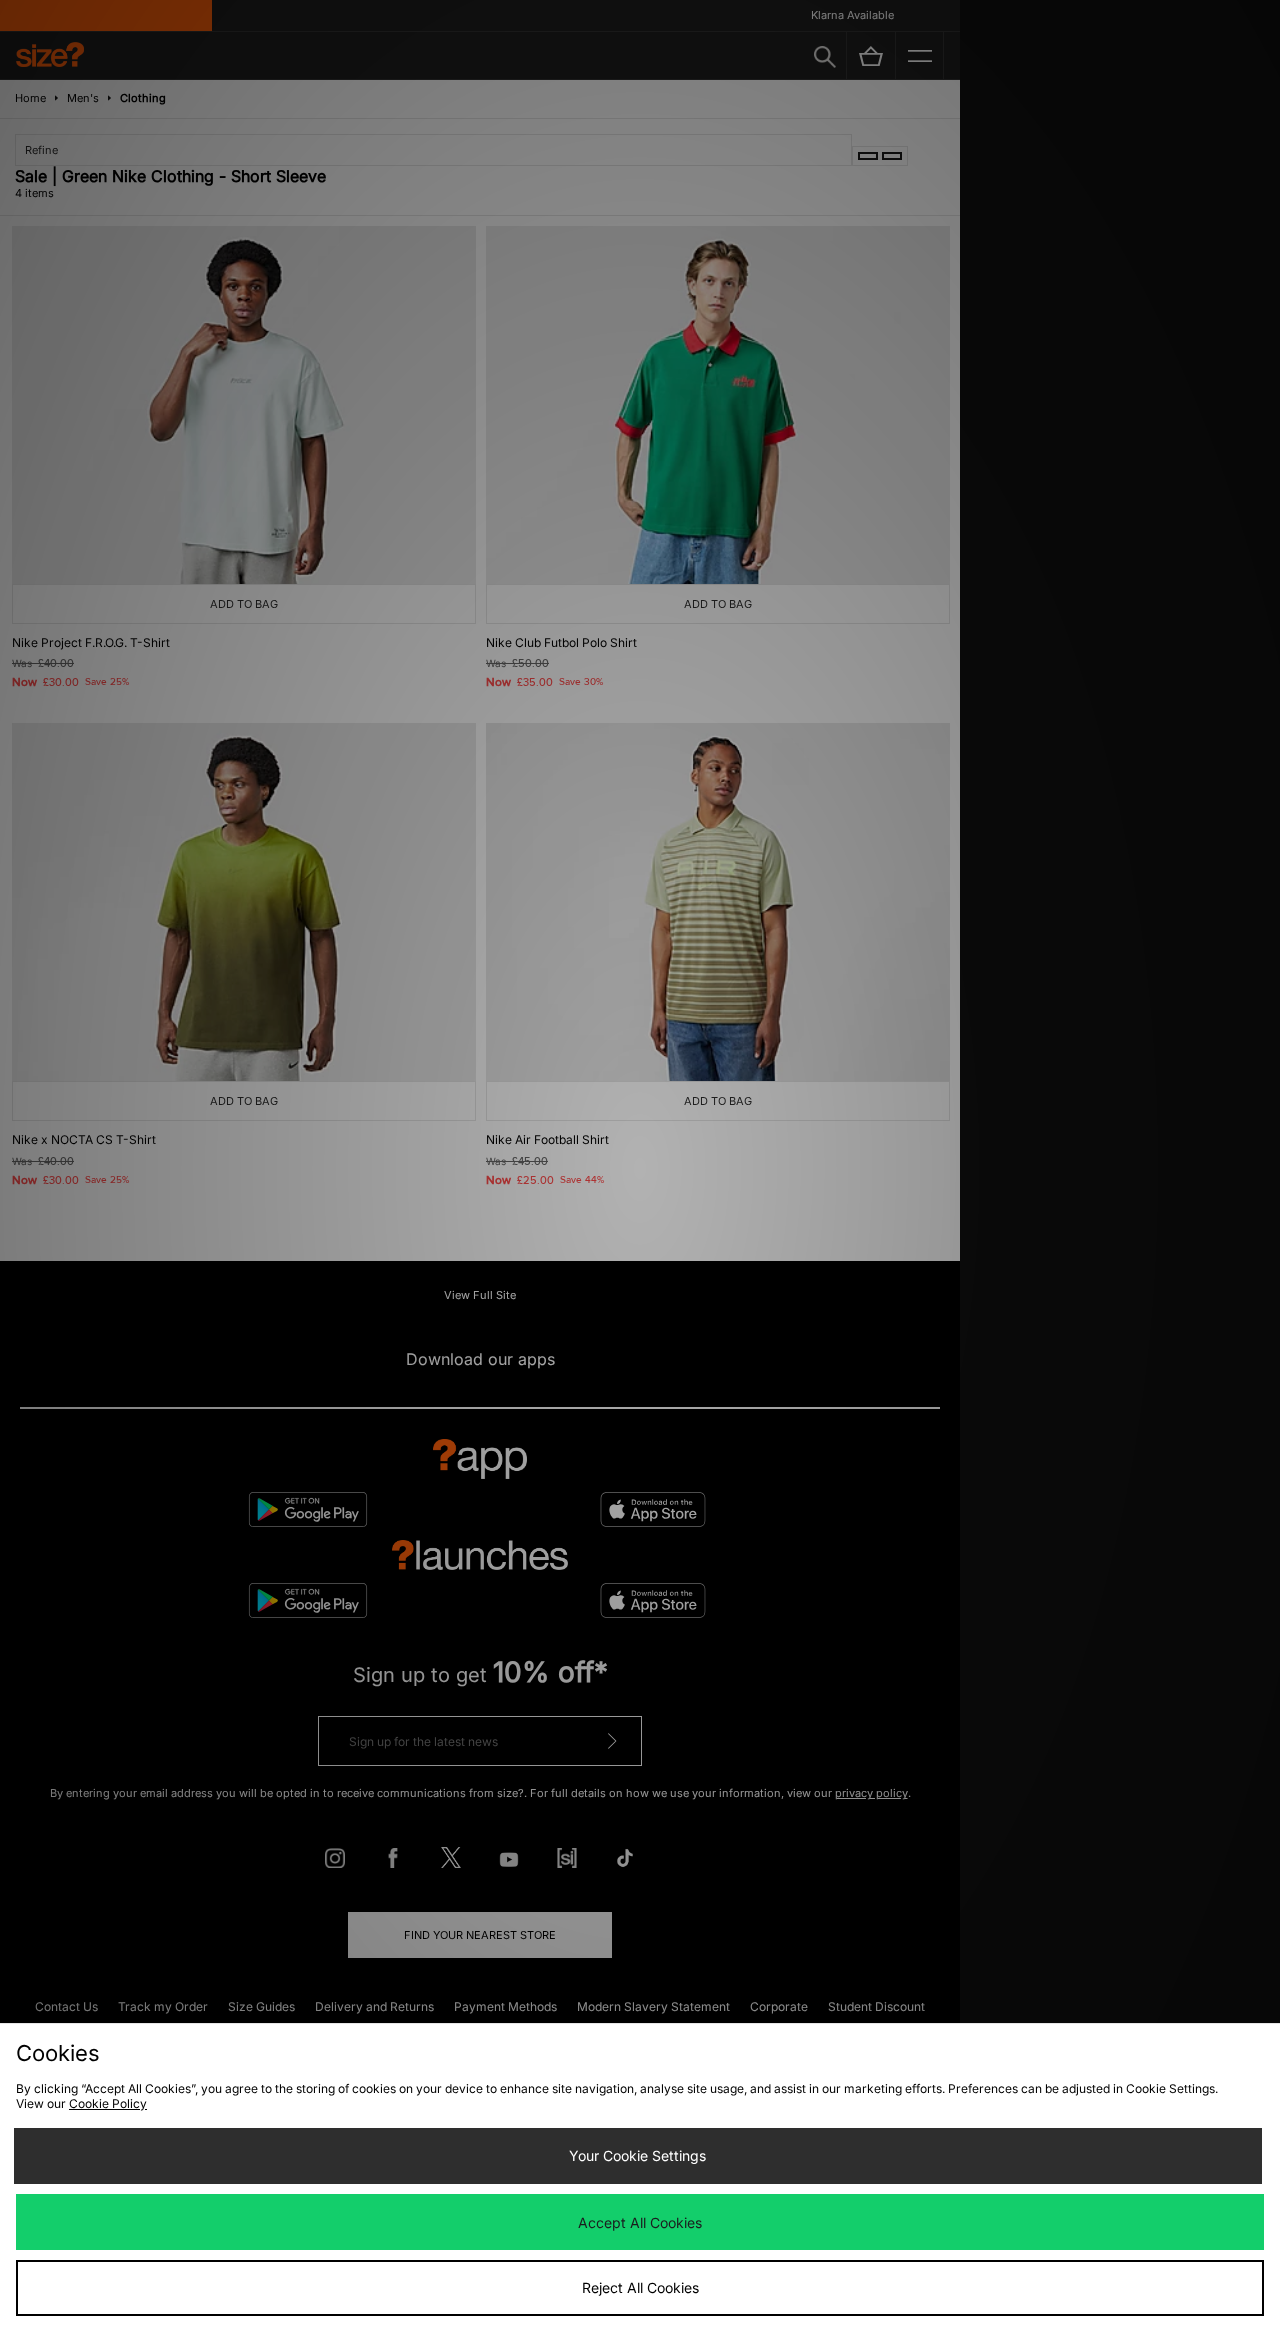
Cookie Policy (108, 2103)
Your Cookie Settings (637, 2155)
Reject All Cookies (640, 2287)
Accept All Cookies (640, 2222)
